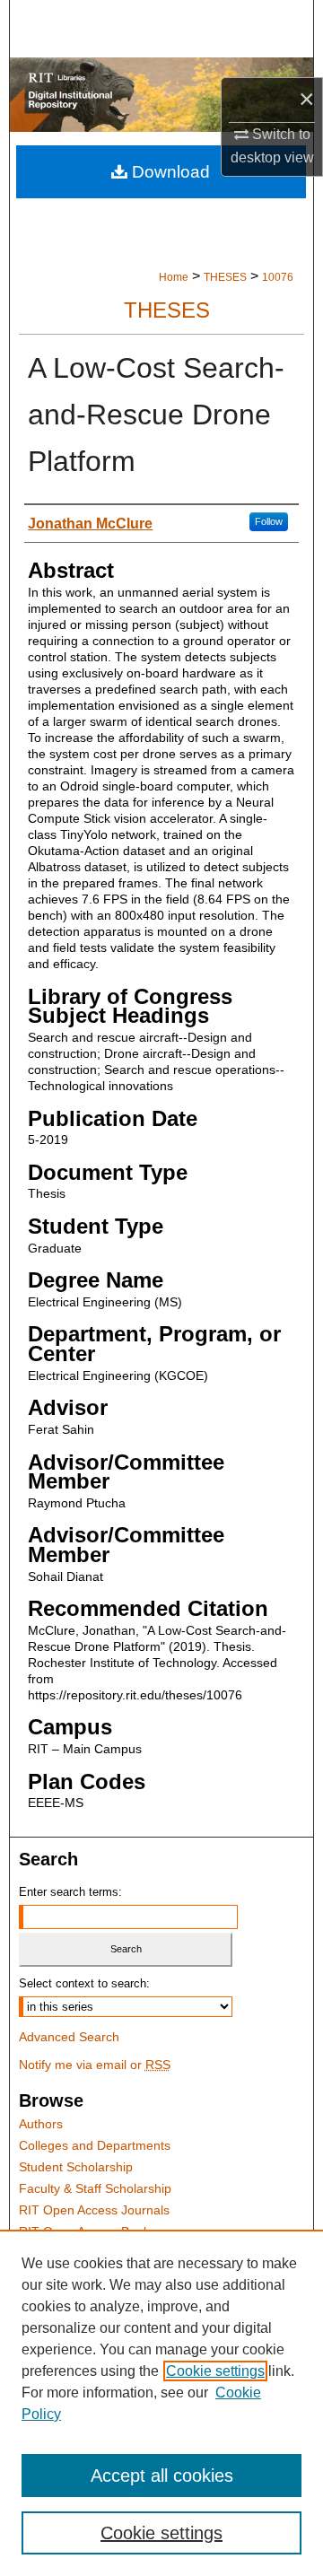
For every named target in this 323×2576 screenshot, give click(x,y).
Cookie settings (215, 2371)
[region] (161, 2403)
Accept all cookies (162, 2476)
